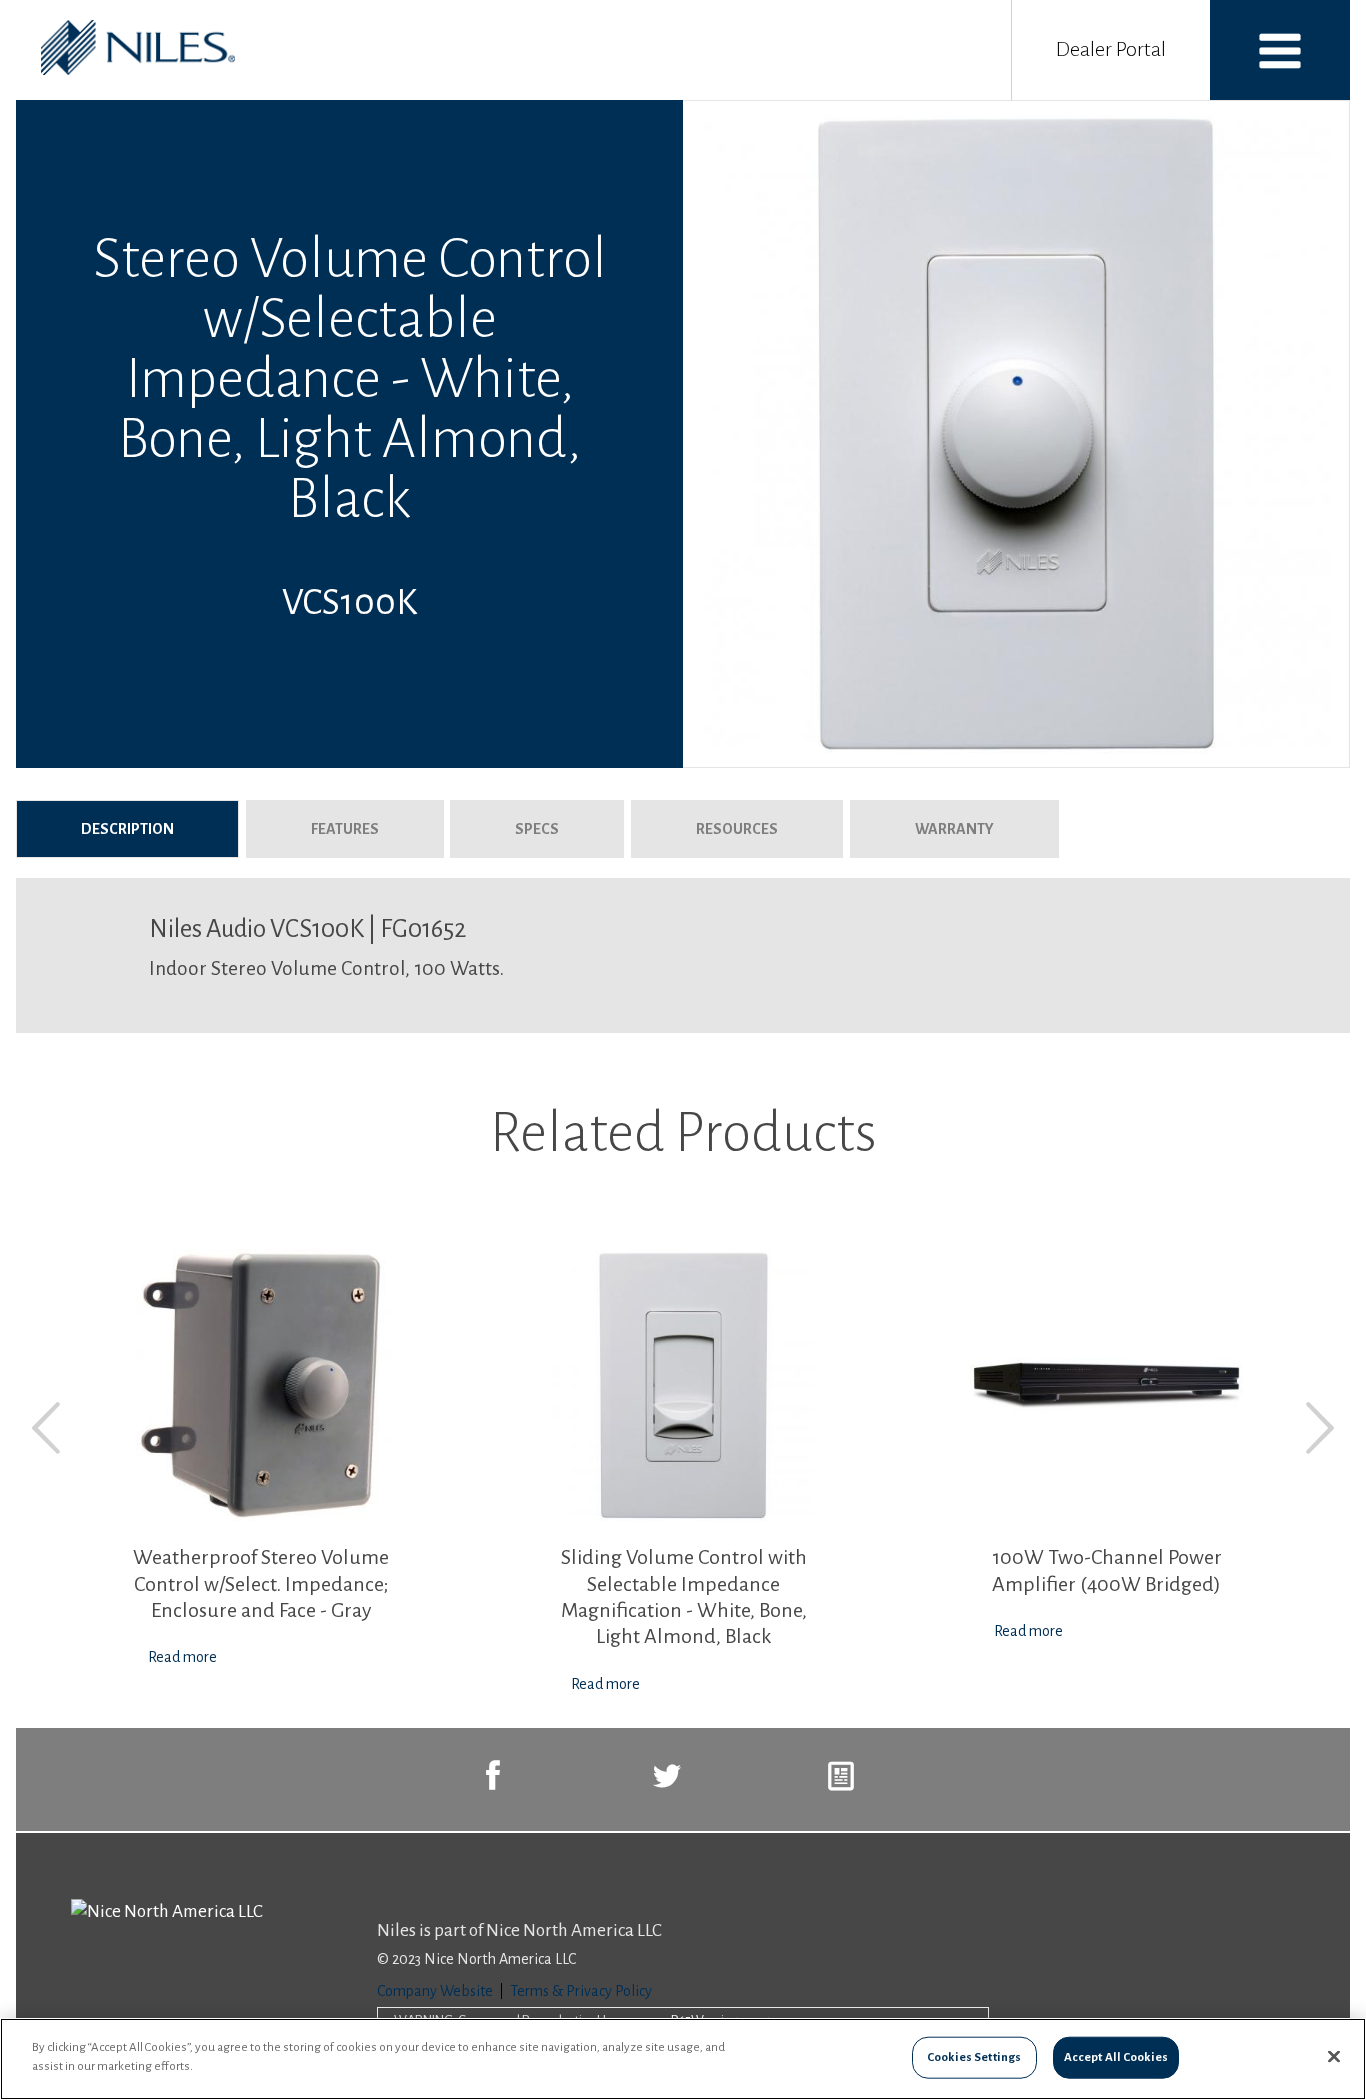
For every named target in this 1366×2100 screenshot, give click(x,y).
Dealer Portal (1111, 49)
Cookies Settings (974, 2057)
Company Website (435, 1991)
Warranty (954, 829)
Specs (537, 829)
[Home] (138, 70)
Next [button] (1320, 1428)
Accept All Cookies (1116, 2057)
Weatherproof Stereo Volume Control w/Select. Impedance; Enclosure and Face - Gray (261, 1583)
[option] (260, 1459)
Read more (182, 1657)
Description (160, 829)
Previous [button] (46, 1428)
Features (345, 829)
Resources (737, 829)
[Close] (1334, 2056)
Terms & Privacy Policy (581, 1991)
